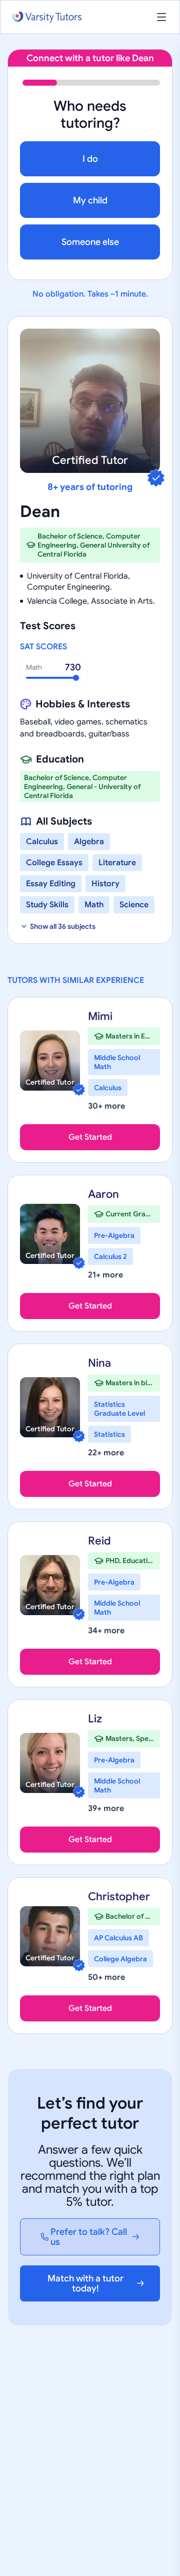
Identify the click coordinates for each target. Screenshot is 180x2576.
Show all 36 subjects (63, 926)
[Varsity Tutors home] (47, 17)
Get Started (90, 1137)
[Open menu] (161, 17)
